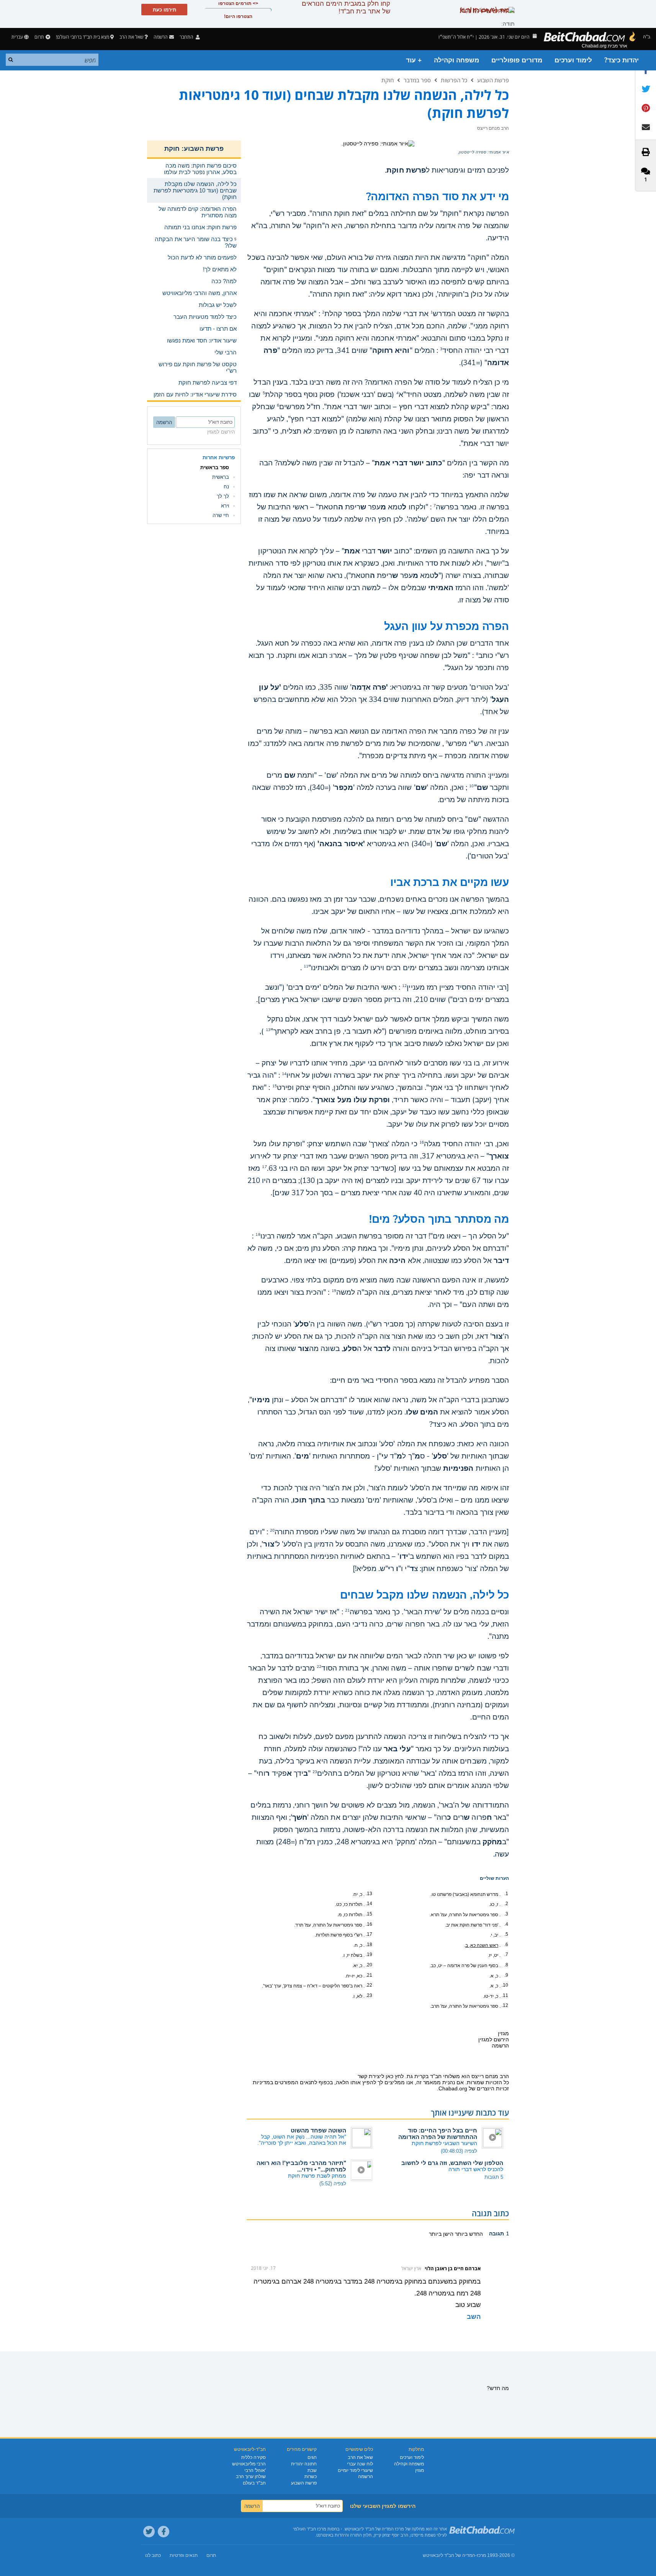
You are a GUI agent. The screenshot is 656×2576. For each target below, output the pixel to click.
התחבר (187, 37)
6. (506, 1945)
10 (471, 786)
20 (272, 1530)
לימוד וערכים (573, 60)
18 (258, 1235)
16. (369, 1924)
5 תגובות (494, 2177)
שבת (312, 2470)
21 (347, 1610)
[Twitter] (149, 2532)
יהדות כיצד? (622, 60)
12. (505, 2005)
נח (226, 487)
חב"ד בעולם (254, 2483)
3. (506, 1914)
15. (369, 1914)
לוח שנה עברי (360, 2464)
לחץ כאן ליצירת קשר (381, 2076)
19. (369, 1954)
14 (284, 1074)
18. (369, 1945)
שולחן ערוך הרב (251, 2476)
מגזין (420, 2470)
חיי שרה (221, 515)
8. (506, 1965)
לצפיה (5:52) (333, 2184)
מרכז (481, 2555)
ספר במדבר (417, 80)
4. (506, 1924)
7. (506, 1954)
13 (268, 1030)
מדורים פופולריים (517, 60)
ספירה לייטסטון (473, 152)
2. (506, 1904)
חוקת (388, 80)
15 (275, 1086)
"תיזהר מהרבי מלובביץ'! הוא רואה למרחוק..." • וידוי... (301, 2166)
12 (404, 986)
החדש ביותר (468, 2234)
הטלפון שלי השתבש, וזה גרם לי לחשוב (452, 2163)
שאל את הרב (131, 37)
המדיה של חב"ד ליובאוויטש (449, 2555)
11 (306, 966)
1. (506, 1894)
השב (474, 2317)
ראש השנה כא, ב (482, 1945)
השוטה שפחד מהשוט (318, 2130)
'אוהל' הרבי (255, 2470)
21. (369, 1975)
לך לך (223, 496)
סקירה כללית (254, 2457)
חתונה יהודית (304, 2464)
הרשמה (366, 2476)
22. (369, 1985)
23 (315, 1772)
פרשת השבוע (493, 80)
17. (369, 1934)
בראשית (221, 477)
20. (369, 1965)
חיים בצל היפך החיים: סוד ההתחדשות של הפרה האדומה (438, 2134)
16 (422, 1142)
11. (505, 1995)
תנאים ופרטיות (184, 2555)
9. (506, 1975)
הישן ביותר (441, 2234)
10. (505, 1985)
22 (319, 1667)
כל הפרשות (454, 80)
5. (506, 1934)
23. (369, 1995)
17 (264, 1167)
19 (334, 1291)
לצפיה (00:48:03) (459, 2151)
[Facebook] (164, 2532)
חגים (312, 2457)
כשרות (311, 2476)
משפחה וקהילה (456, 60)
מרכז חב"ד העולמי (310, 2529)
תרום (39, 37)
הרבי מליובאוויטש (249, 2464)
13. (369, 1894)
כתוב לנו (153, 2555)
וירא (225, 506)
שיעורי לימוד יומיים (355, 2470)
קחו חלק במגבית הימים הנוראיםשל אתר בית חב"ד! (346, 7)
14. (369, 1904)
